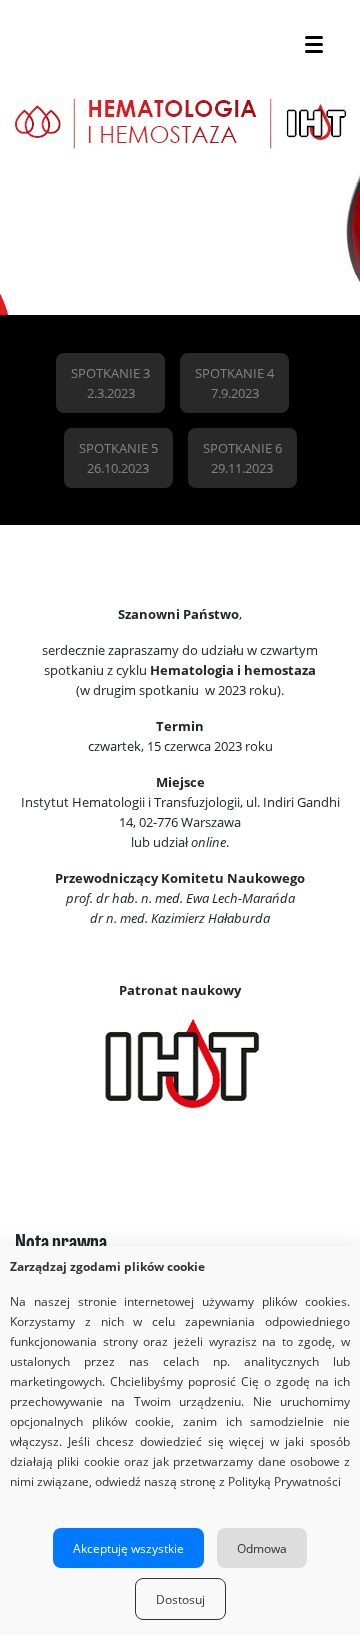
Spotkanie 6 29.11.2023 (242, 458)
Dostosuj (180, 1599)
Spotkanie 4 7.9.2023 (234, 383)
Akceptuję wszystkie (128, 1548)
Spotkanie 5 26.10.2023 (118, 458)
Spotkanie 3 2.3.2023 (110, 383)
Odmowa (262, 1548)
